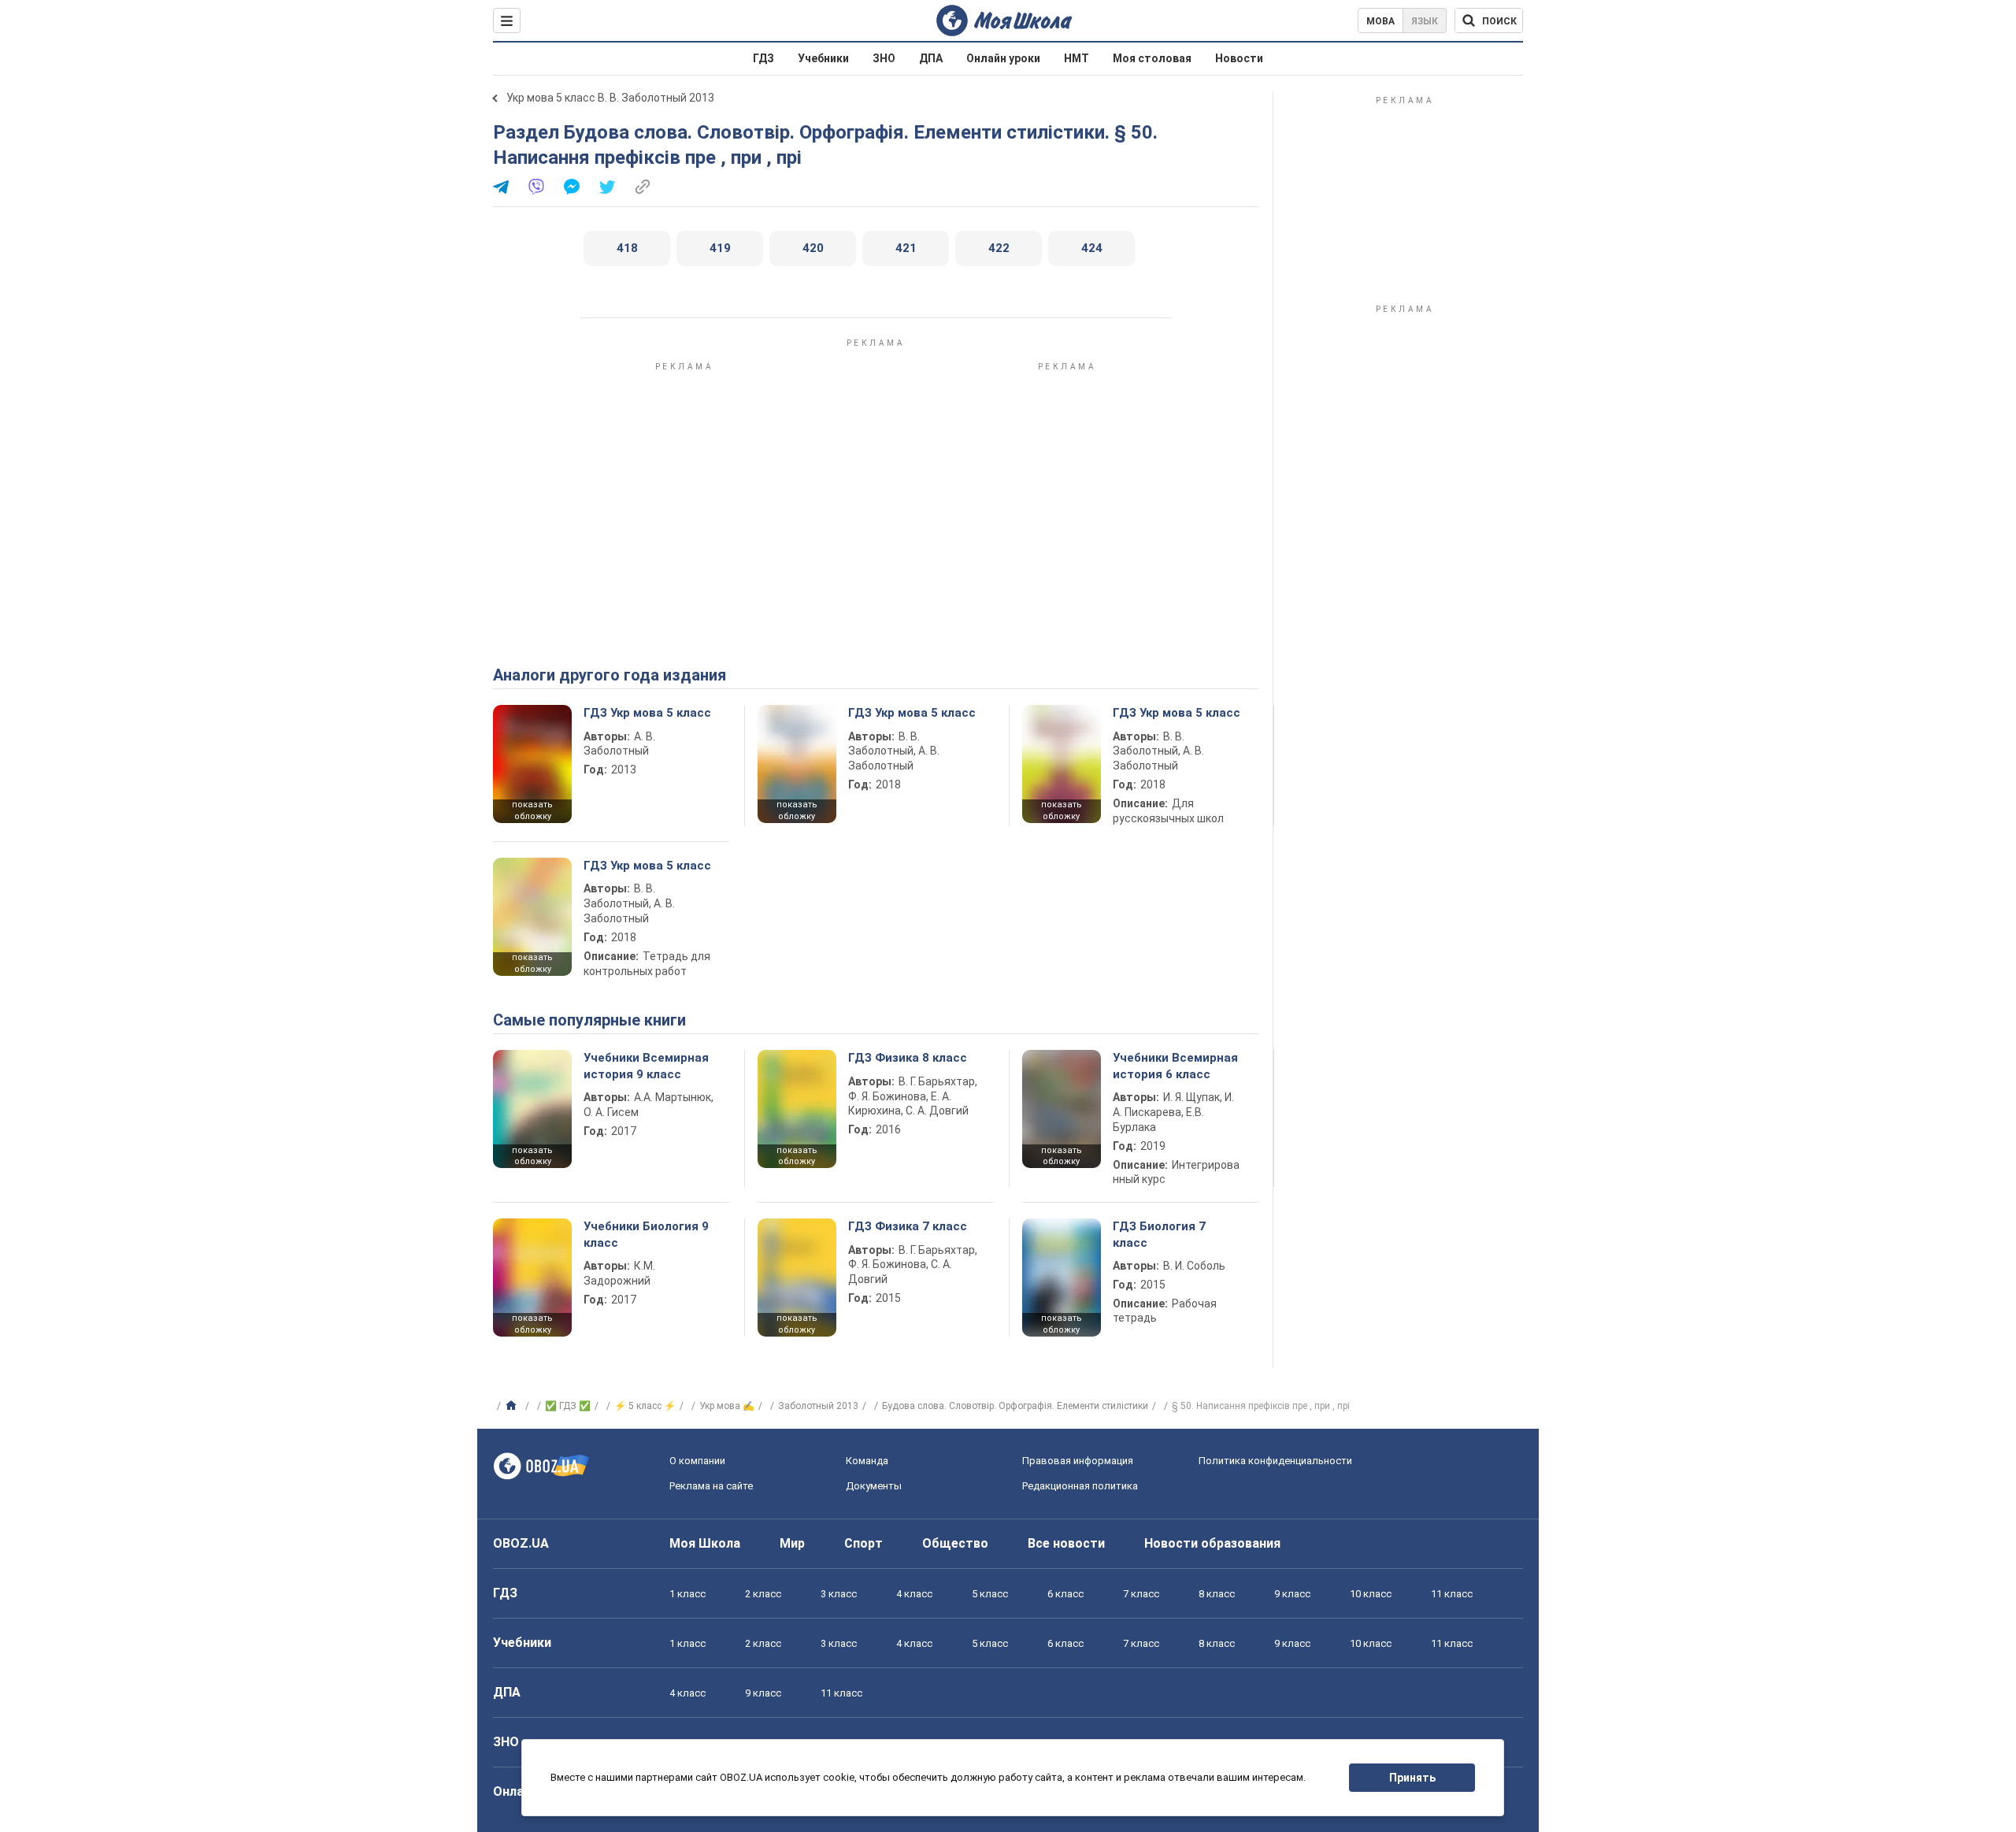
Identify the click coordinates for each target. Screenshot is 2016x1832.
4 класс (914, 1594)
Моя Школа (705, 1543)
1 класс (687, 1594)
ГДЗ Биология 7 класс (1159, 1234)
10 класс (1371, 1594)
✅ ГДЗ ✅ (568, 1406)
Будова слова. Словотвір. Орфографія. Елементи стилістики (1015, 1406)
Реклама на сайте (711, 1486)
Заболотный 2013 (818, 1406)
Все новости (1066, 1543)
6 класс (1065, 1594)
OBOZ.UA (521, 1543)
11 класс (1452, 1594)
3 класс (839, 1594)
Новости (1239, 58)
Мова (1380, 21)
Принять (1412, 1778)
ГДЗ (763, 58)
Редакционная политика (1080, 1486)
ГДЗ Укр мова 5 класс (647, 713)
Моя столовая (1152, 58)
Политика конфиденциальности (1275, 1461)
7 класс (1141, 1594)
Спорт (863, 1543)
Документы (874, 1486)
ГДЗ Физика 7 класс (908, 1226)
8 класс (1217, 1594)
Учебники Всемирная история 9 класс (646, 1066)
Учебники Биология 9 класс (646, 1234)
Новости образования (1212, 1543)
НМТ (1077, 58)
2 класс (763, 1594)
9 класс (1292, 1594)
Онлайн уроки (1003, 58)
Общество (955, 1543)
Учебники (823, 58)
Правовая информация (1078, 1461)
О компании (697, 1461)
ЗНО (884, 58)
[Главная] (513, 1406)
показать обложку (532, 810)
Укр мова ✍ (727, 1406)
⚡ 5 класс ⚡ (645, 1406)
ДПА (931, 58)
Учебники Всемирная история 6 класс (1175, 1066)
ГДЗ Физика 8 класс (908, 1058)
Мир (792, 1543)
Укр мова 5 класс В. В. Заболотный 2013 (610, 98)
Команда (867, 1461)
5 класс (990, 1594)
